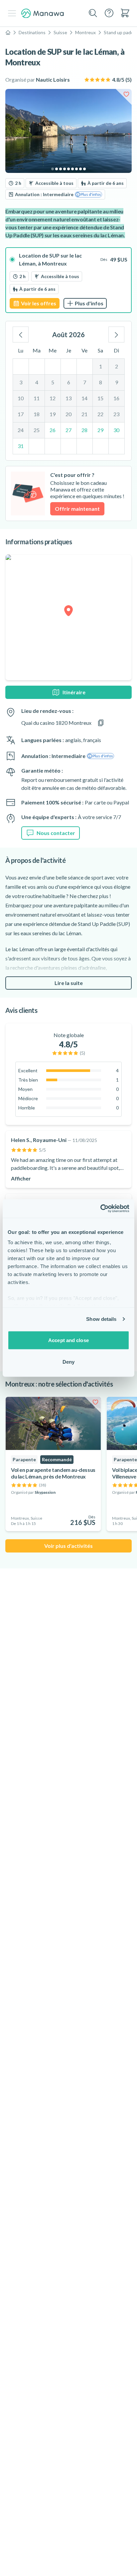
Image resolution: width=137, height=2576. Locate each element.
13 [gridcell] (68, 398)
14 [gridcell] (84, 398)
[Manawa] (43, 13)
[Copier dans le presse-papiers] (101, 723)
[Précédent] (21, 335)
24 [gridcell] (21, 430)
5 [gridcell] (53, 382)
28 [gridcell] (84, 430)
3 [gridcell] (21, 382)
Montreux (85, 32)
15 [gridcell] (100, 398)
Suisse (60, 32)
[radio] (68, 280)
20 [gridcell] (68, 414)
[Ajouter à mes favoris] (126, 94)
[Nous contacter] (109, 13)
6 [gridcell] (69, 382)
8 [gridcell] (101, 382)
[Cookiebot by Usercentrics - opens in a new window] (100, 1209)
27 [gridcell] (68, 430)
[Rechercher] (93, 13)
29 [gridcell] (100, 430)
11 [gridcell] (37, 398)
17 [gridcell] (21, 414)
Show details (101, 1319)
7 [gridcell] (85, 382)
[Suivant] (116, 335)
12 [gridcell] (53, 398)
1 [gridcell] (101, 366)
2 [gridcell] (117, 366)
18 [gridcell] (37, 414)
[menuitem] (125, 13)
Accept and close (68, 1340)
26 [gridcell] (53, 430)
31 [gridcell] (21, 446)
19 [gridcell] (53, 414)
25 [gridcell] (37, 430)
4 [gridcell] (37, 382)
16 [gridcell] (116, 398)
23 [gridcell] (116, 414)
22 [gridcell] (100, 414)
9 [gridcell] (117, 382)
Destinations (32, 32)
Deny (68, 1362)
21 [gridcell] (84, 414)
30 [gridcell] (116, 430)
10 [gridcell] (21, 398)
